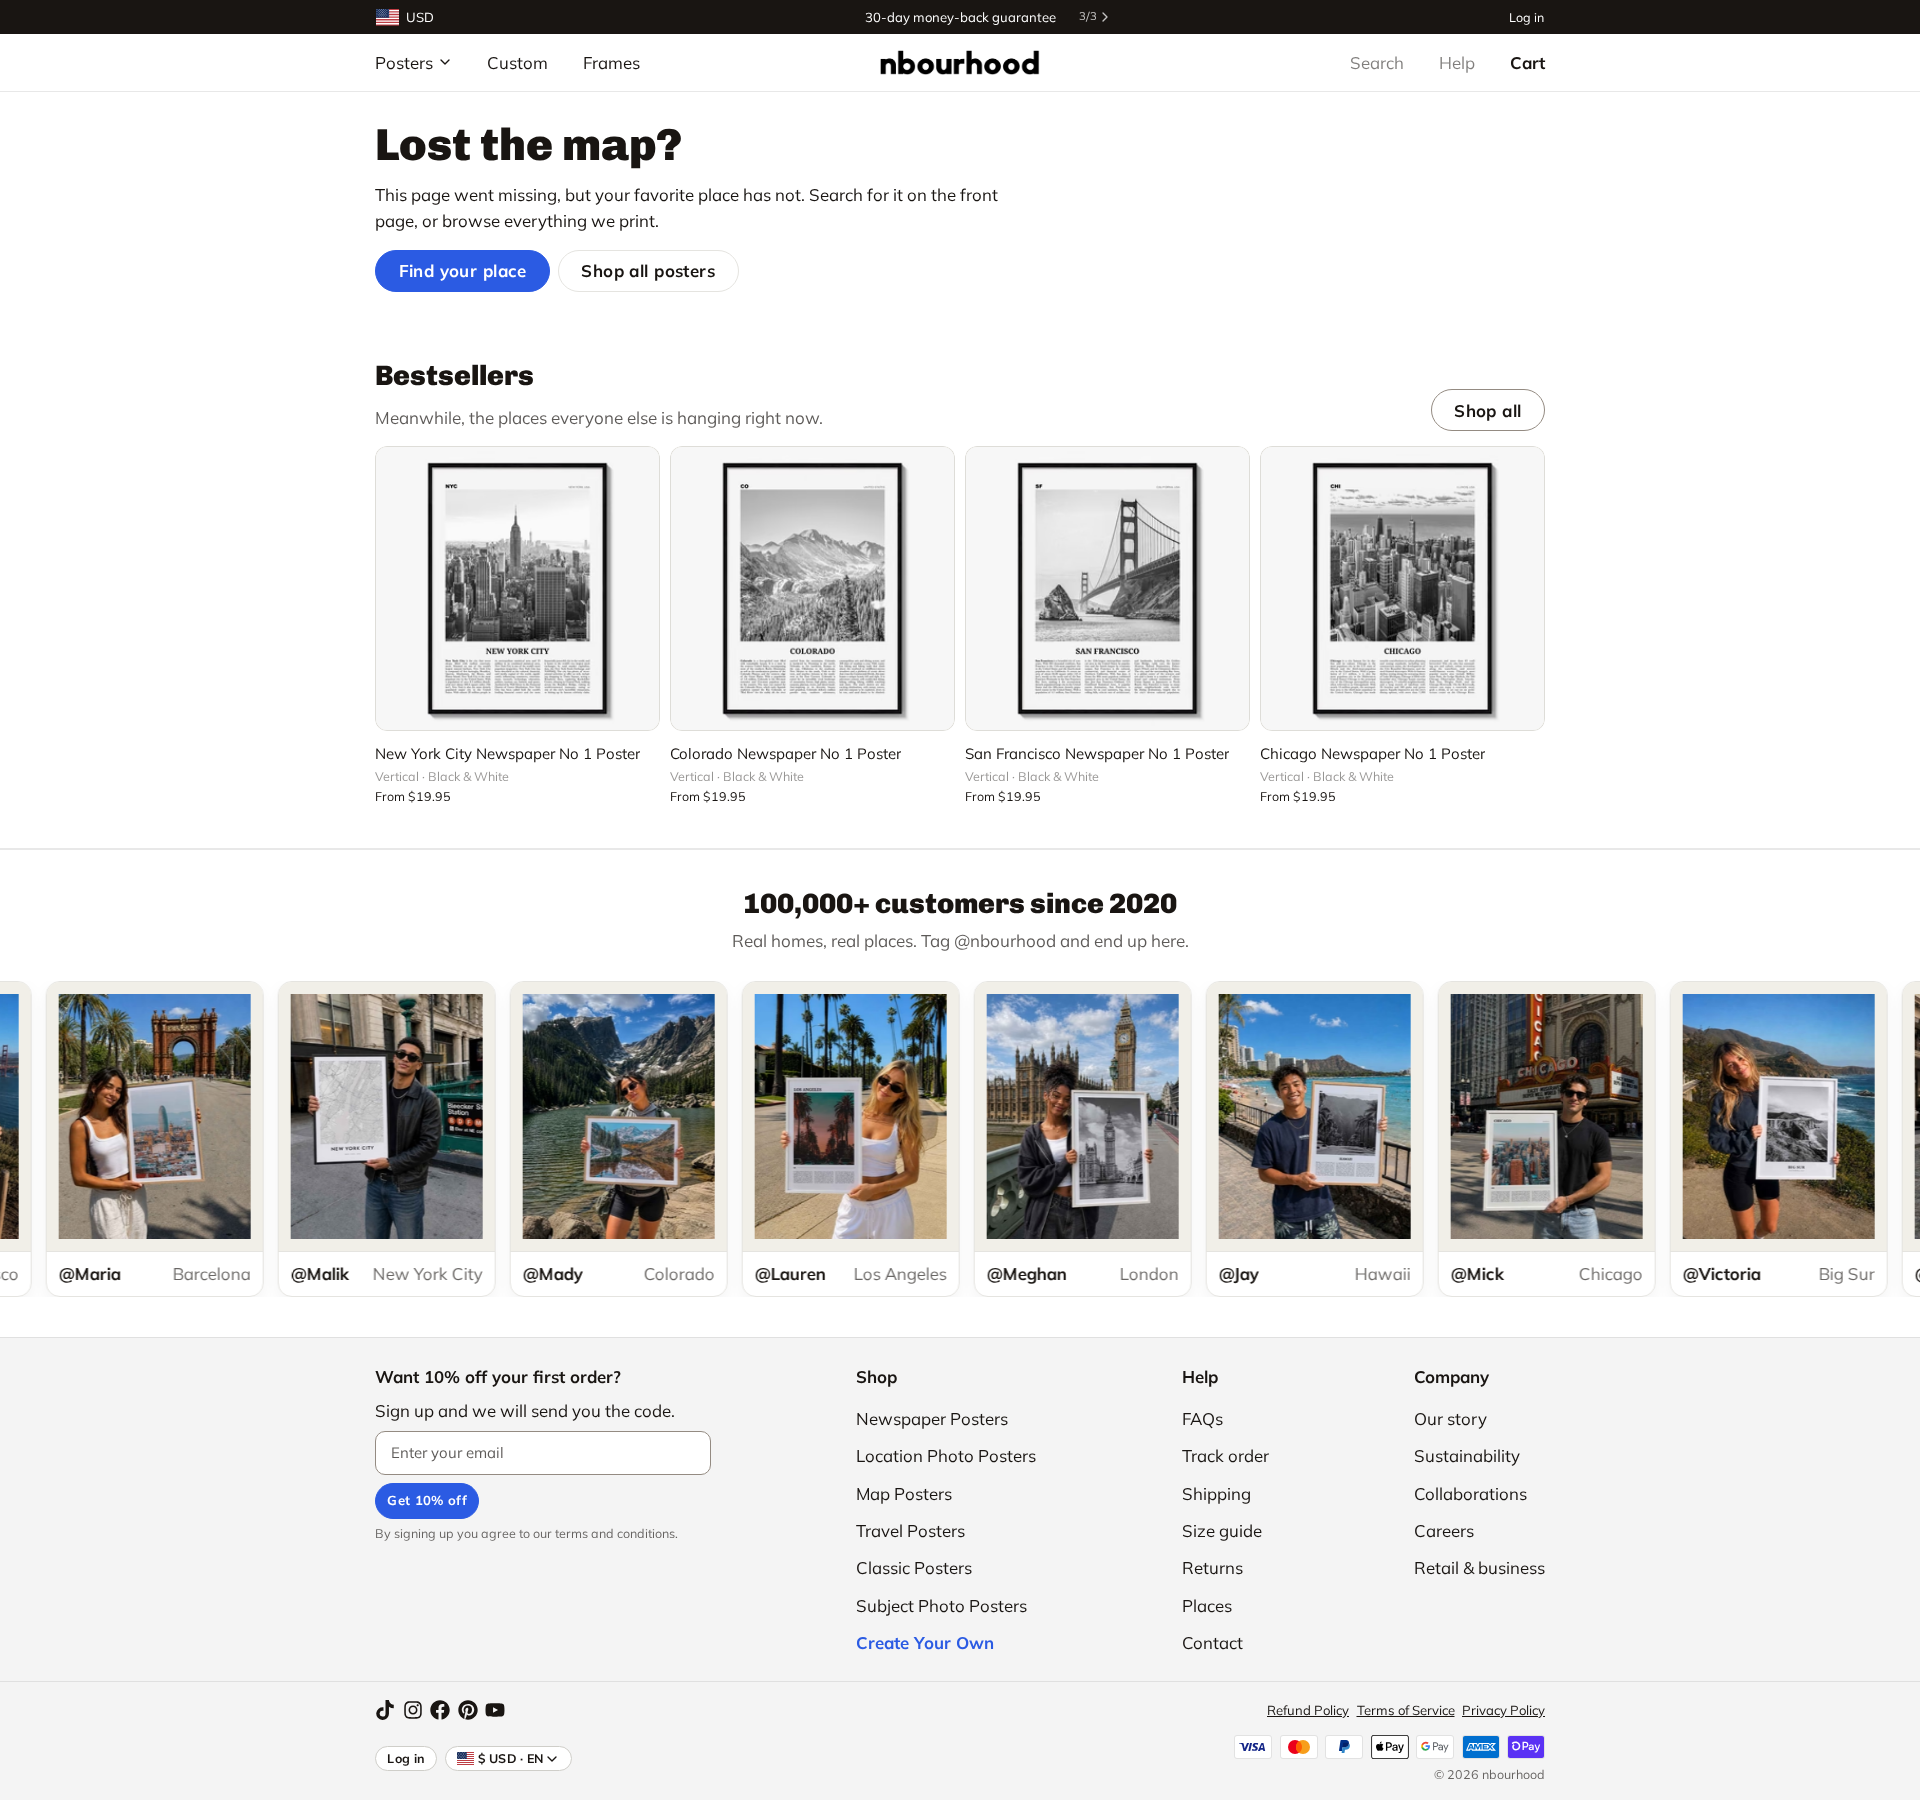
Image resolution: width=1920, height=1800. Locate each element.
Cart (1527, 62)
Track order (1225, 1455)
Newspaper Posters (932, 1418)
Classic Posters (914, 1567)
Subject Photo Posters (941, 1605)
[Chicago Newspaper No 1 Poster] (1402, 588)
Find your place (463, 270)
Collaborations (1470, 1493)
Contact (1212, 1642)
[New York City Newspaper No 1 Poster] (517, 588)
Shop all (1487, 410)
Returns (1212, 1567)
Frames (611, 62)
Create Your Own (925, 1642)
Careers (1444, 1530)
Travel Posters (910, 1530)
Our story (1450, 1418)
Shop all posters (648, 270)
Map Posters (904, 1493)
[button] (517, 704)
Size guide (1222, 1530)
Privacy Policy (1503, 1710)
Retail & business (1479, 1567)
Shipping (1216, 1493)
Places (1207, 1605)
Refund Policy (1308, 1710)
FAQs (1202, 1418)
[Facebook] (440, 1710)
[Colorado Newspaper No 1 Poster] (812, 588)
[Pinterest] (468, 1710)
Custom (517, 62)
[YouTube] (495, 1710)
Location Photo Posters (946, 1455)
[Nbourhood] (959, 62)
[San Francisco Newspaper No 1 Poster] (1107, 588)
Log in (1526, 16)
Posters (404, 62)
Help (1457, 62)
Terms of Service (1406, 1710)
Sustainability (1467, 1455)
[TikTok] (385, 1710)
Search (1377, 62)
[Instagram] (413, 1710)
